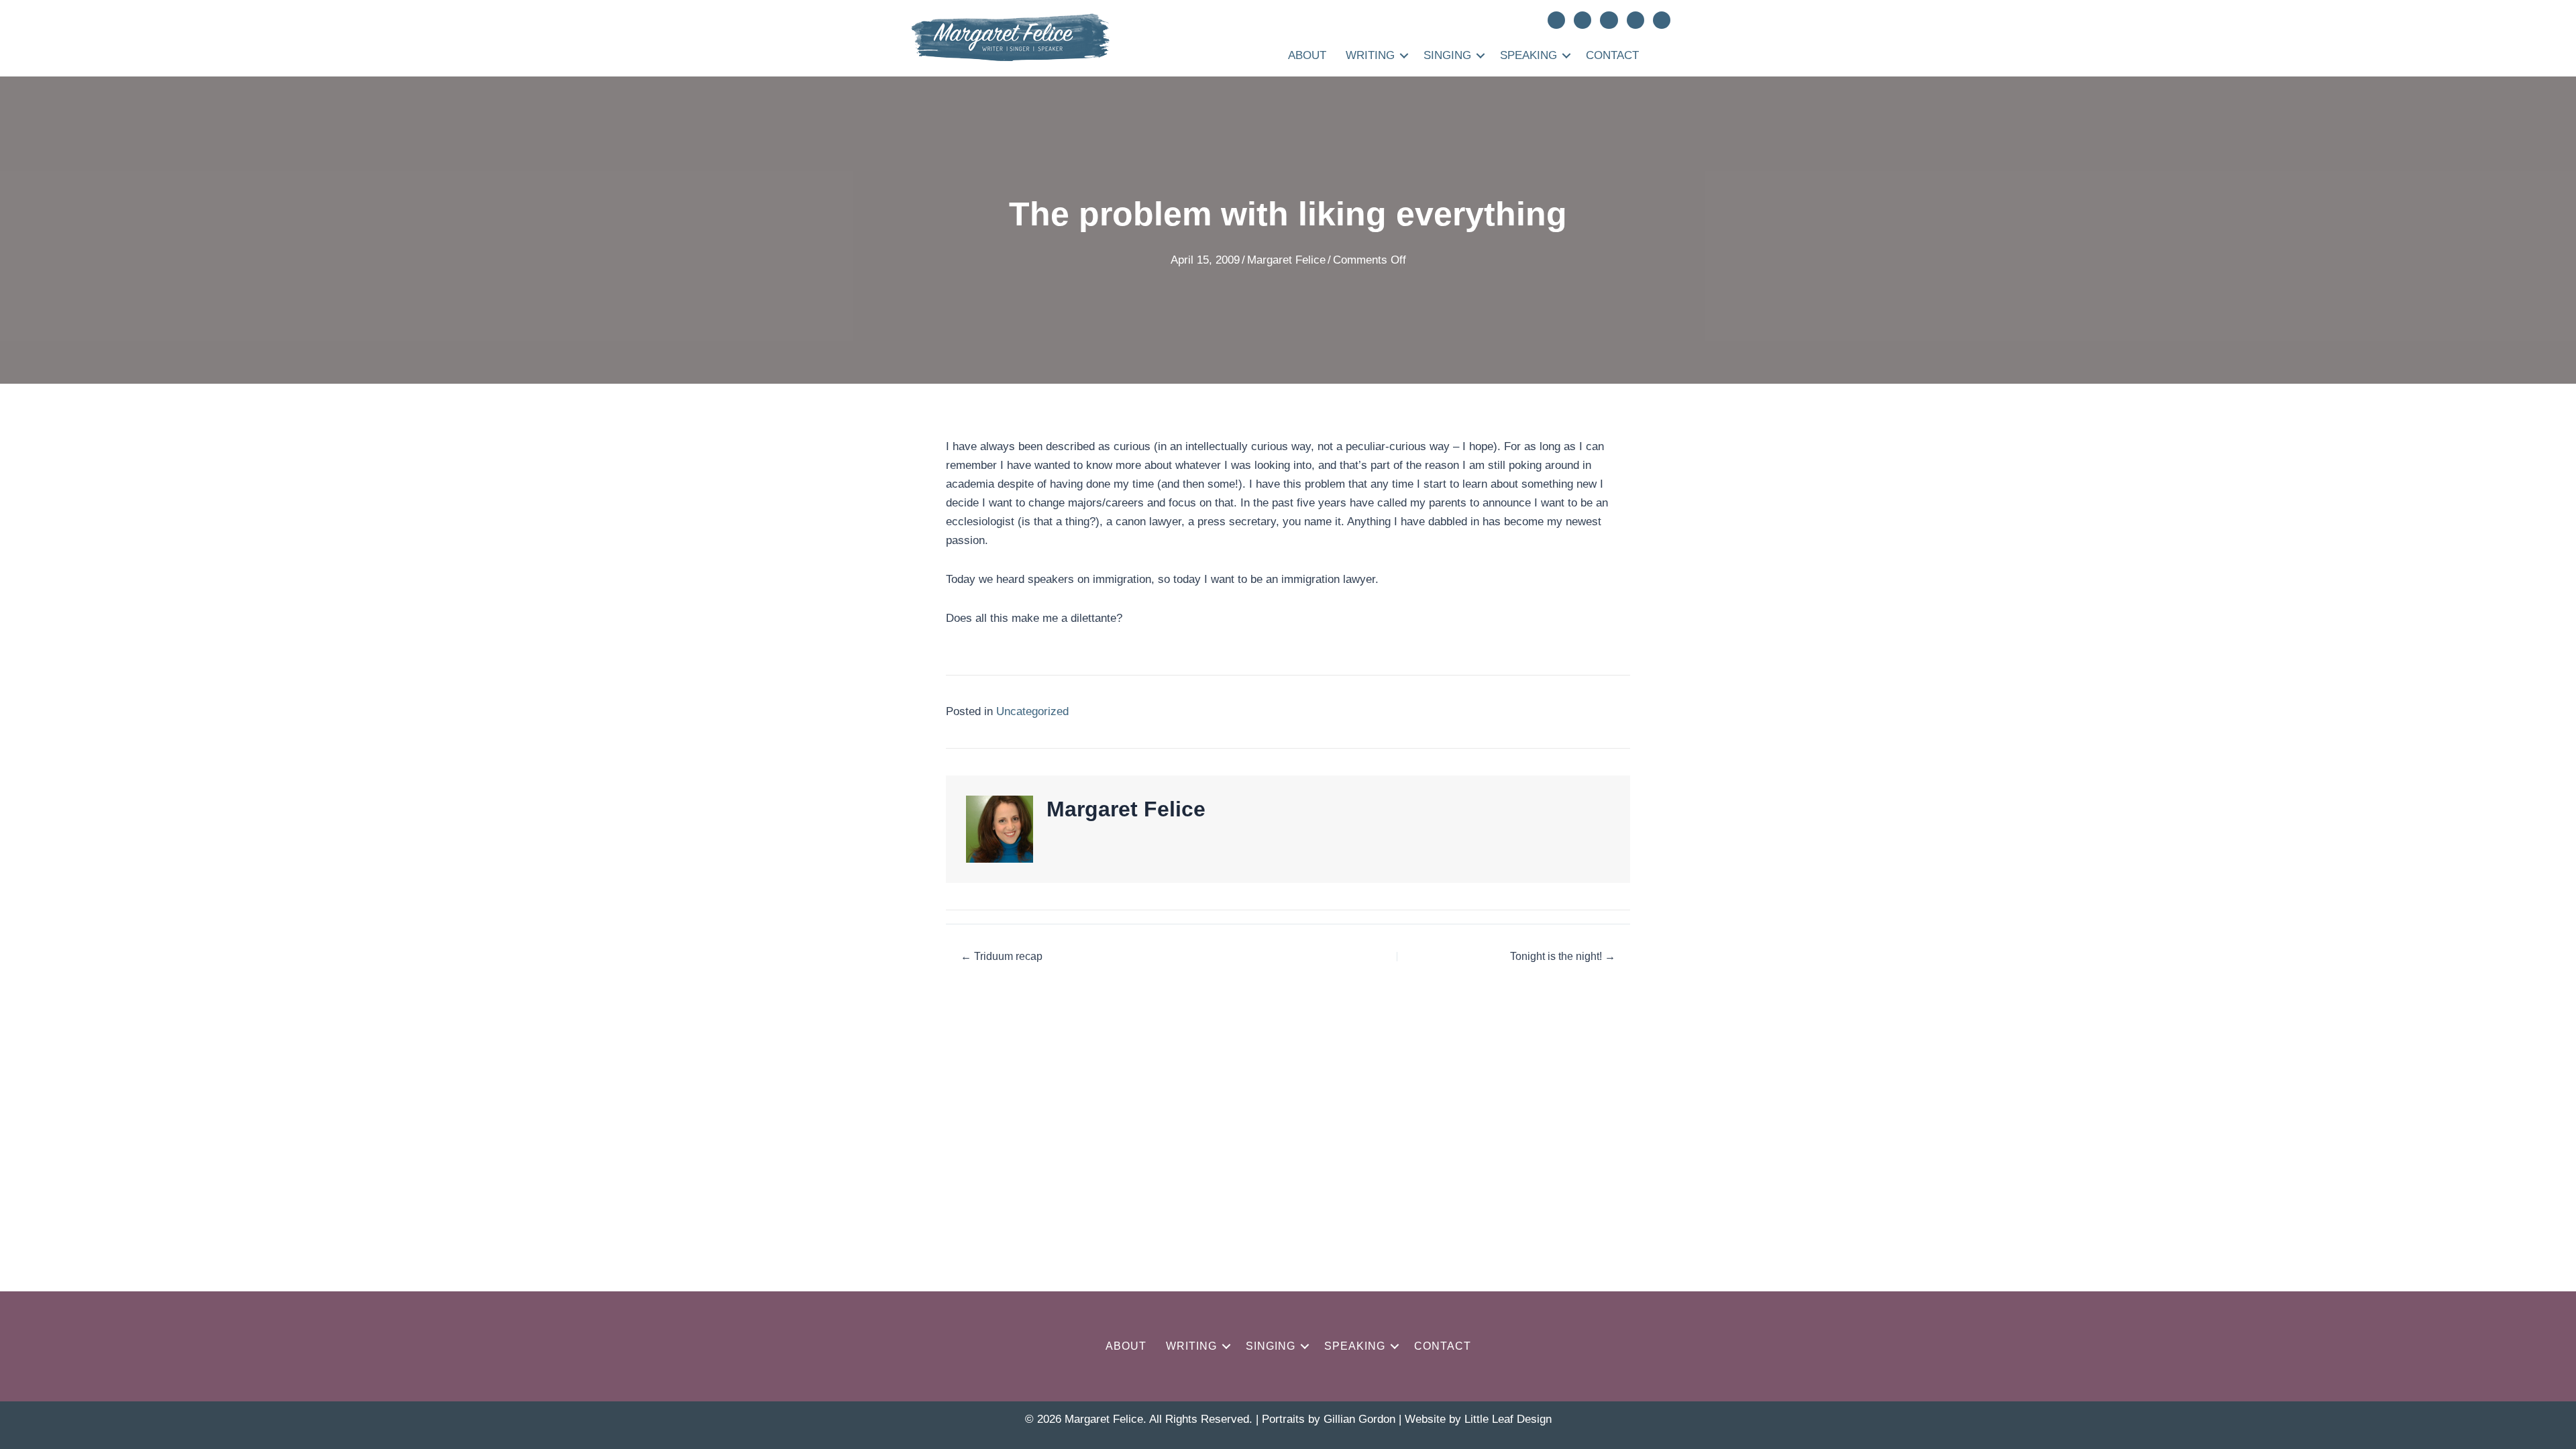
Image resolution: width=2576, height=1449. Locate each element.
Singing (1447, 55)
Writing (1370, 55)
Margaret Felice (1286, 260)
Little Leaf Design (1508, 1419)
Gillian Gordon (1359, 1419)
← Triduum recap (1002, 957)
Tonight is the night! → (1563, 957)
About (1307, 55)
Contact (1612, 55)
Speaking (1528, 55)
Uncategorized (1032, 711)
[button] (1404, 55)
